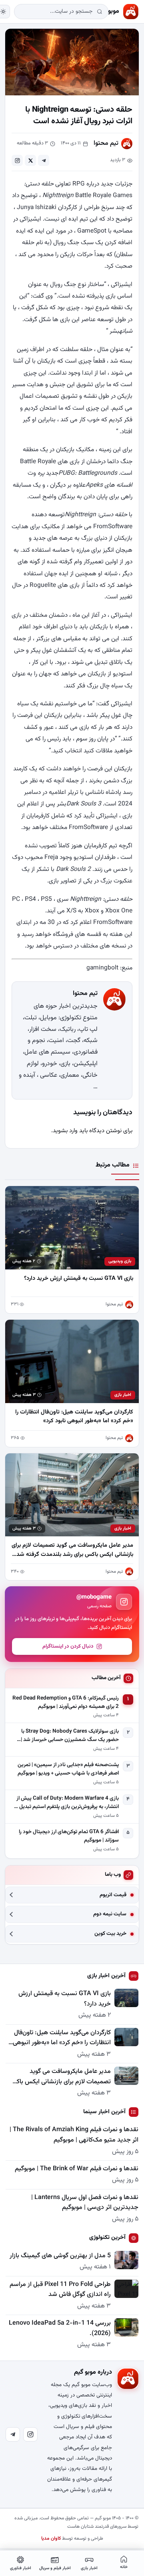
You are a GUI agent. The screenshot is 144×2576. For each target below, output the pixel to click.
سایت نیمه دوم (110, 1914)
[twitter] (30, 160)
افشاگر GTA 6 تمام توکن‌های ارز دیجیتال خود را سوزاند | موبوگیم (69, 1836)
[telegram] (44, 160)
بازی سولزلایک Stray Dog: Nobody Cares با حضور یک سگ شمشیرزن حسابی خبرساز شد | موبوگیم (70, 1736)
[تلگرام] (13, 2434)
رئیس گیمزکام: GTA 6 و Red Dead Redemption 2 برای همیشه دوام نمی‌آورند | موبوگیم (66, 1703)
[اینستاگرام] (30, 2434)
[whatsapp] (17, 160)
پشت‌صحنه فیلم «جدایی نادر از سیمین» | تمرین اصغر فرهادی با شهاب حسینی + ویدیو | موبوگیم (68, 1769)
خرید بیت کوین (110, 1934)
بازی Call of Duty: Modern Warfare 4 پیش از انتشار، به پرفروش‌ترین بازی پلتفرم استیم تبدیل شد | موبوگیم (65, 1803)
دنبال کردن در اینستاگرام (68, 1646)
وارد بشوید (65, 1131)
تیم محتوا (106, 143)
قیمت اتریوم (113, 1895)
